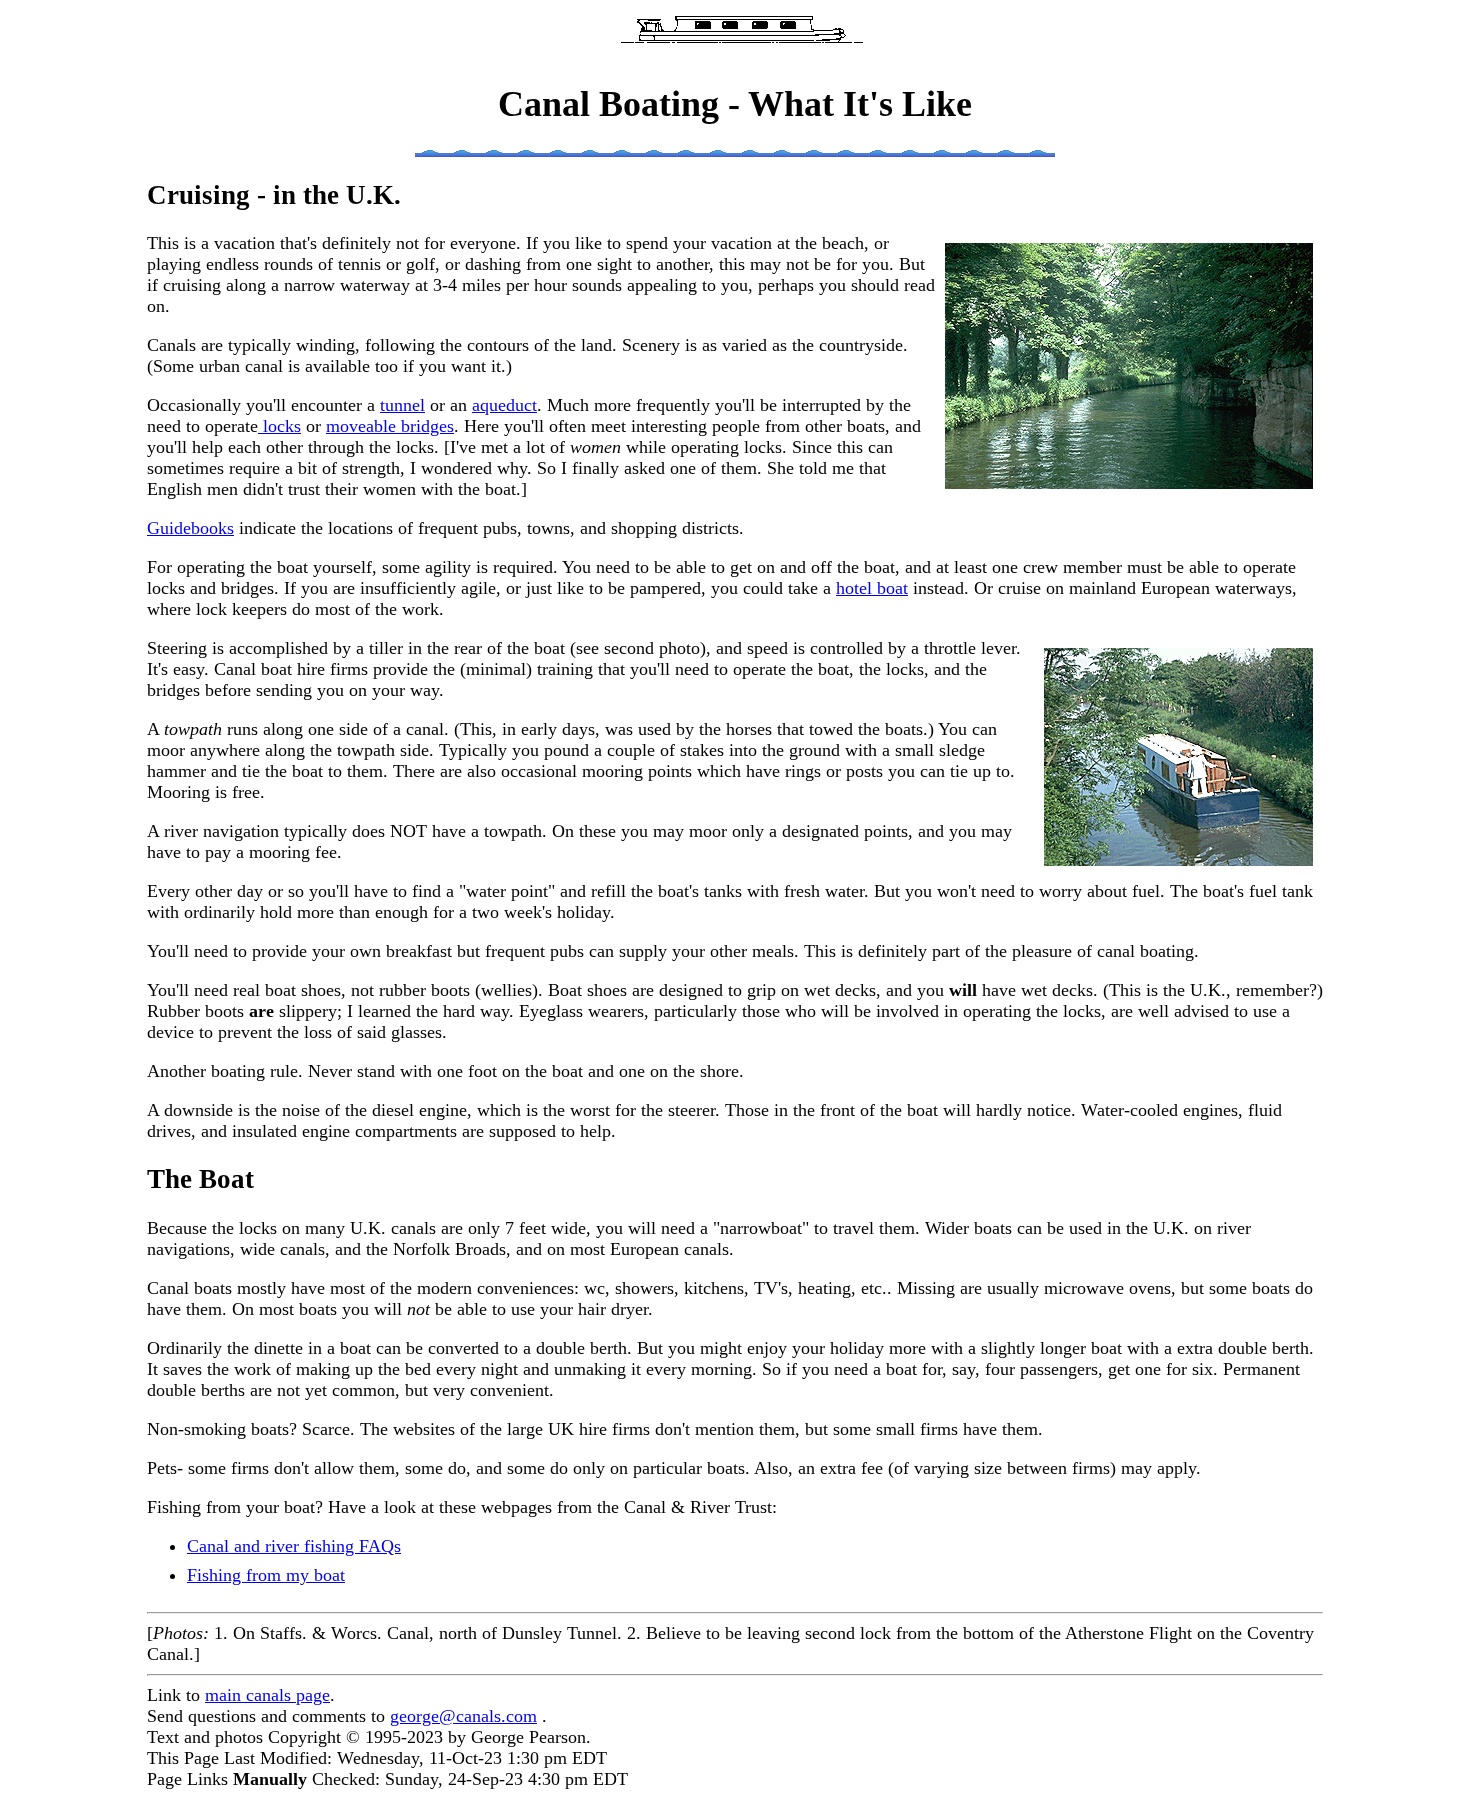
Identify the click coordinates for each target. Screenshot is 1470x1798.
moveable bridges (390, 426)
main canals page (267, 1695)
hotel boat (872, 588)
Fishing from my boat (266, 1575)
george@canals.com (463, 1716)
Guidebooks (190, 528)
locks (279, 426)
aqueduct (504, 405)
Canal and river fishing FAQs (294, 1546)
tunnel (402, 405)
